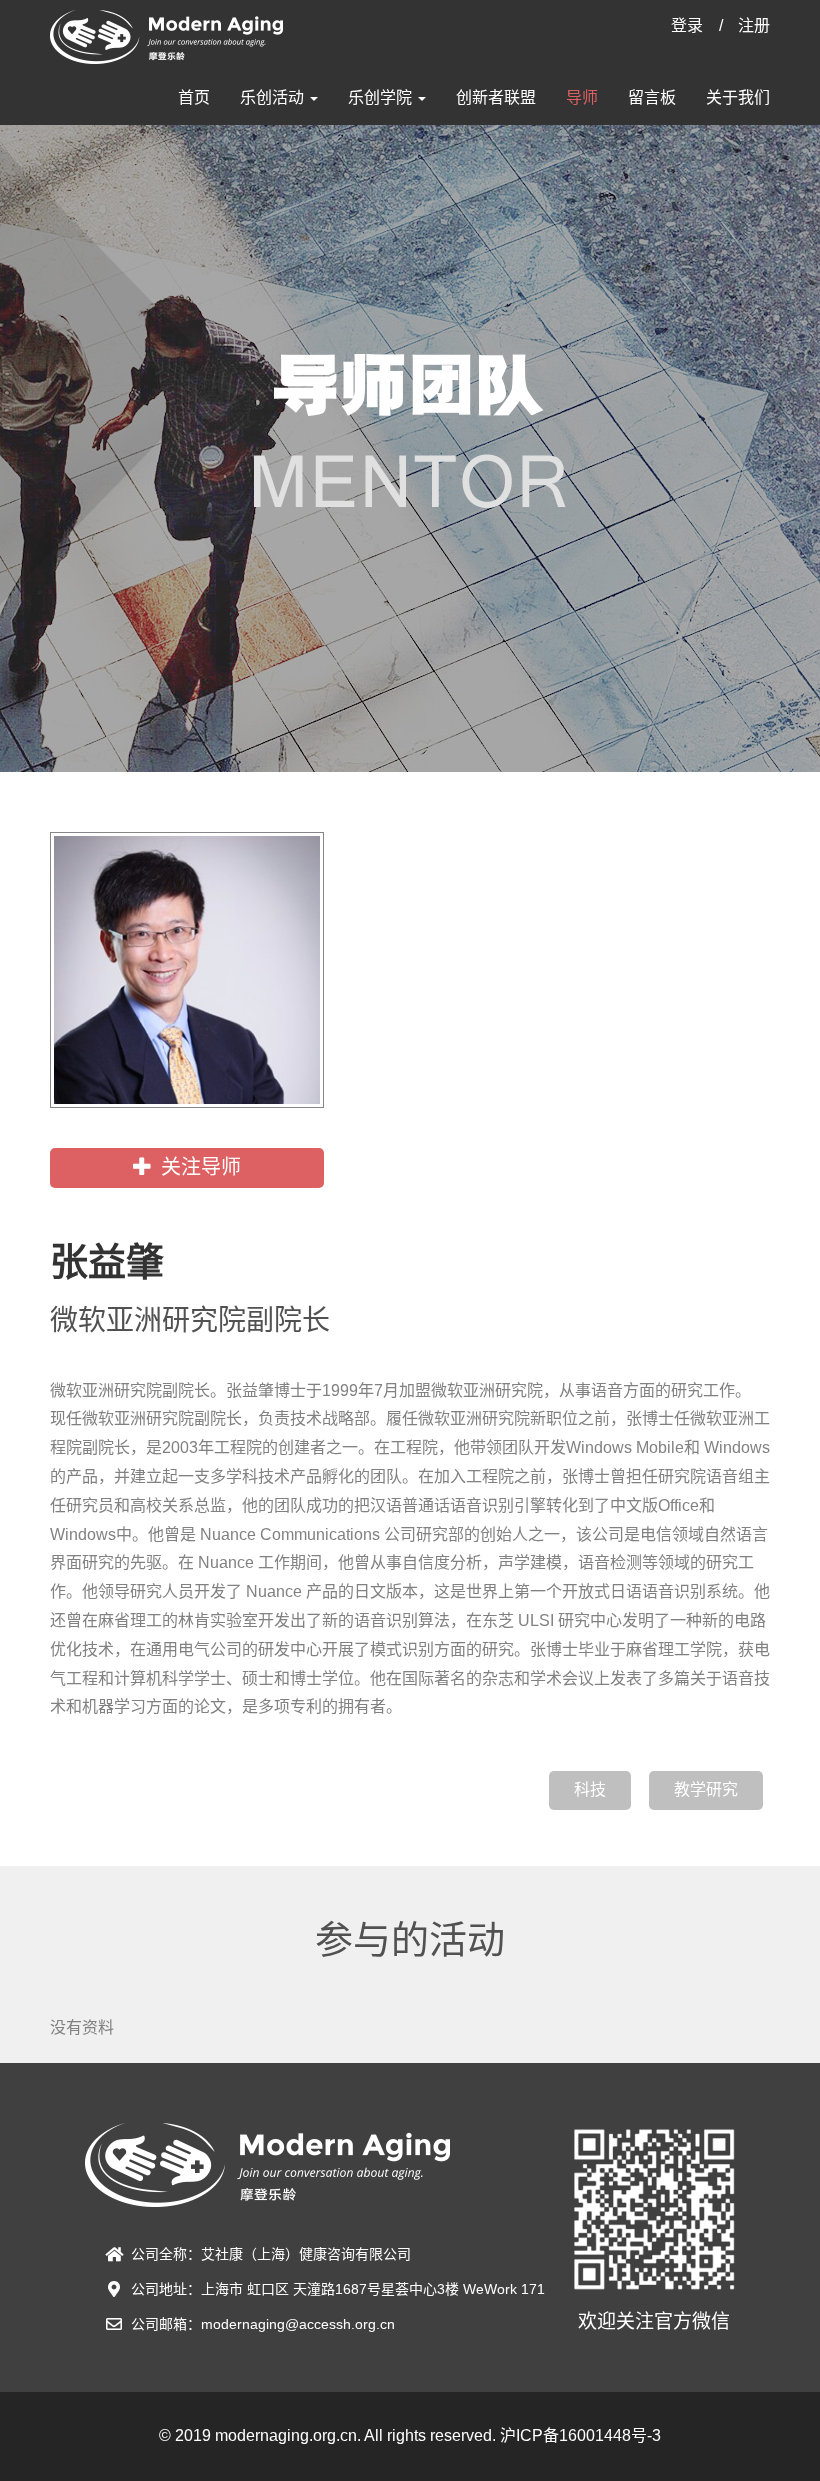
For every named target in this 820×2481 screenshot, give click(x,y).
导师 (582, 97)
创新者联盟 (496, 97)
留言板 (652, 97)
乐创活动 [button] (274, 97)
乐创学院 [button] (382, 97)
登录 (687, 25)
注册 (754, 25)
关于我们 (738, 97)
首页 (194, 97)
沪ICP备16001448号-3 (580, 2435)
